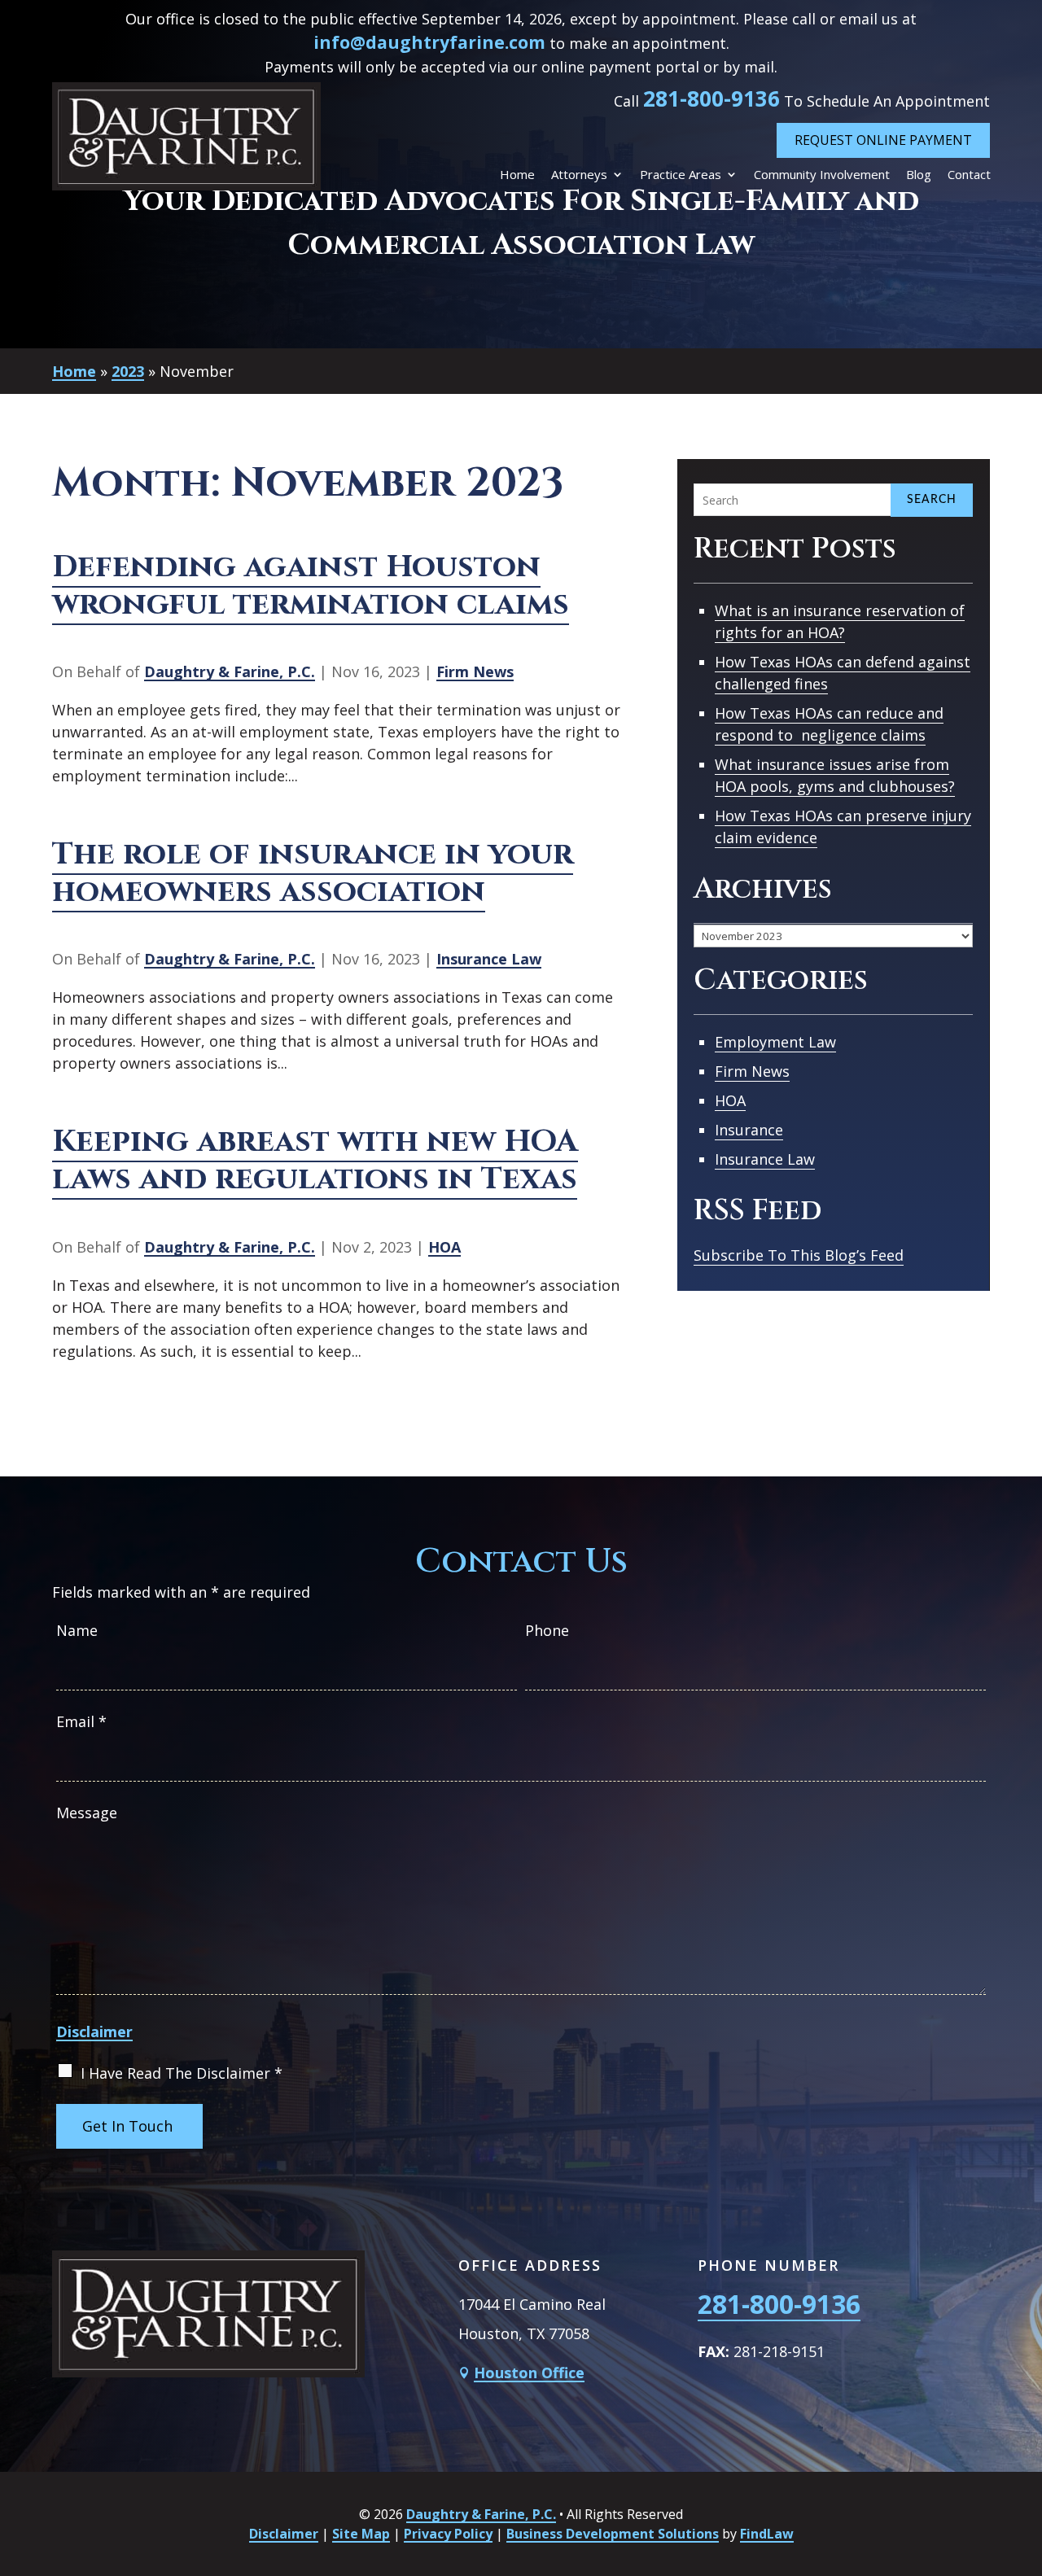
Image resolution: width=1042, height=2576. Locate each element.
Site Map (361, 2534)
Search (932, 500)
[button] (1026, 2458)
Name (77, 1630)
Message (87, 1813)
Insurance (749, 1130)
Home (517, 175)
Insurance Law (489, 959)
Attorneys (579, 175)
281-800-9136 (711, 98)
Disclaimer (94, 2031)
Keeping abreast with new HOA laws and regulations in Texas (315, 1160)
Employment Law (775, 1042)
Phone (547, 1630)
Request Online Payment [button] (883, 140)
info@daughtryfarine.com (429, 42)
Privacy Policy (448, 2534)
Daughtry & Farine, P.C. (230, 671)
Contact (969, 175)
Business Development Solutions (613, 2534)
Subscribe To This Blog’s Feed (799, 1255)
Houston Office (529, 2373)
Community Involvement (822, 175)
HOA (444, 1247)
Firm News (475, 671)
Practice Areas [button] (681, 175)
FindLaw (767, 2534)
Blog (919, 175)
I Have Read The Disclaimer (182, 2073)
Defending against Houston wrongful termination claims (311, 586)
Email (81, 1721)
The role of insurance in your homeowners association (313, 873)
